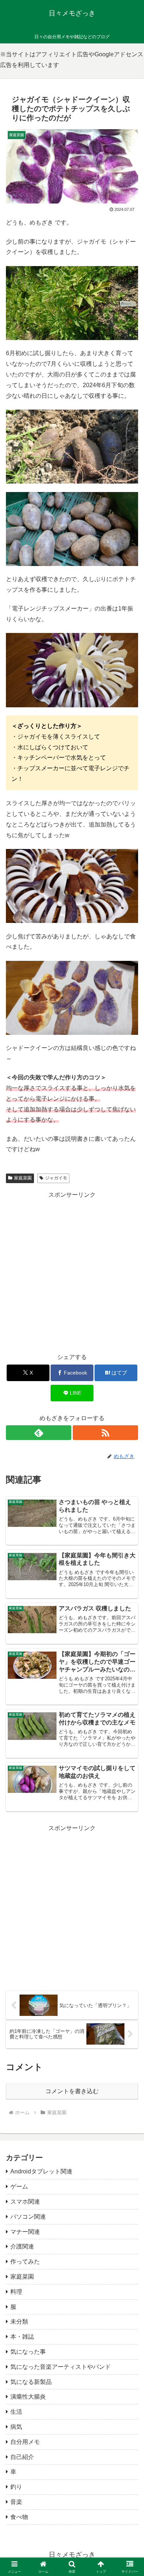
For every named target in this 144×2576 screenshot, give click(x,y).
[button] (129, 1541)
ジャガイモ (56, 1178)
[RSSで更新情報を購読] (105, 1433)
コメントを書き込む (72, 2091)
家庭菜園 (23, 1178)
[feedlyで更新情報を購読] (39, 1433)
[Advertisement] (72, 1272)
